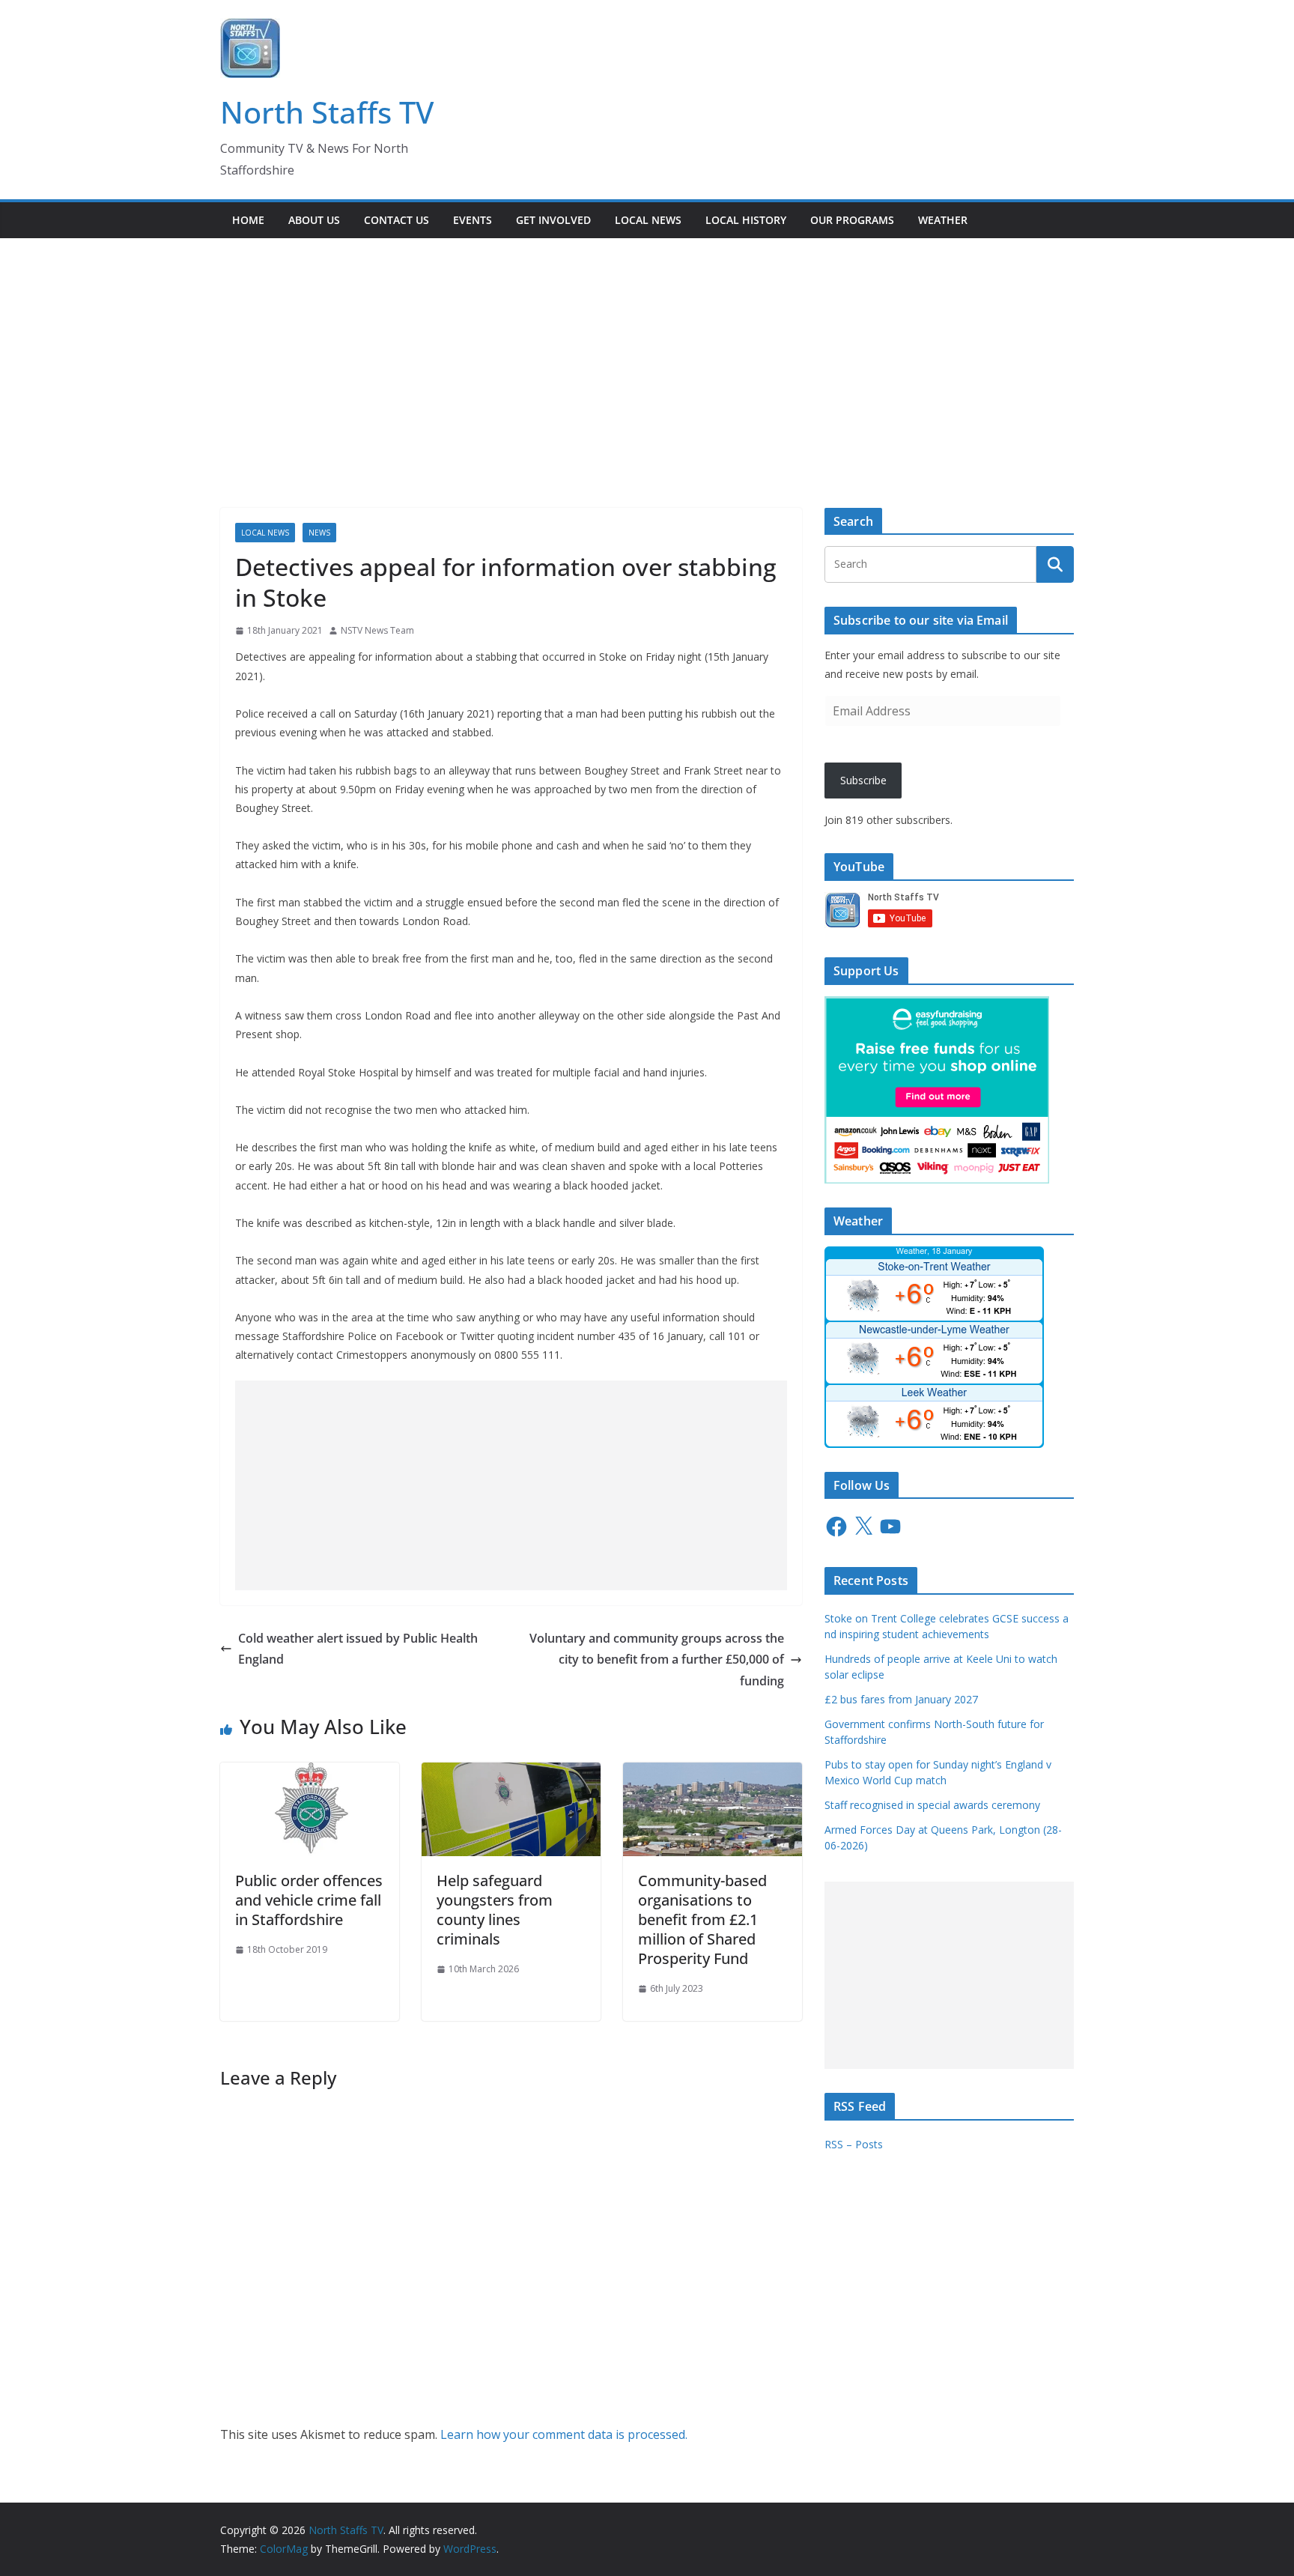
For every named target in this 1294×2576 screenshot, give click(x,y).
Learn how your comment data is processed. (564, 2434)
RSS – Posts (854, 2144)
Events (473, 220)
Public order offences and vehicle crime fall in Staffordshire (309, 1900)
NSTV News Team (377, 630)
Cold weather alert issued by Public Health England (358, 1649)
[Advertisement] (647, 351)
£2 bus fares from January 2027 (901, 1699)
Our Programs (852, 220)
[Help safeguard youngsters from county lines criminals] (511, 1773)
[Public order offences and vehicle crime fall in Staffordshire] (310, 1773)
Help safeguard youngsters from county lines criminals (495, 1910)
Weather (943, 220)
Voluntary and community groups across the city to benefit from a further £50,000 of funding (657, 1660)
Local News (648, 220)
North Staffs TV (327, 112)
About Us (314, 220)
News (319, 533)
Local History (746, 220)
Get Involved (553, 220)
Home (248, 220)
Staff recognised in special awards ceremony (932, 1805)
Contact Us (397, 220)
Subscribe (863, 780)
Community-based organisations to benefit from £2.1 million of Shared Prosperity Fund (702, 1919)
